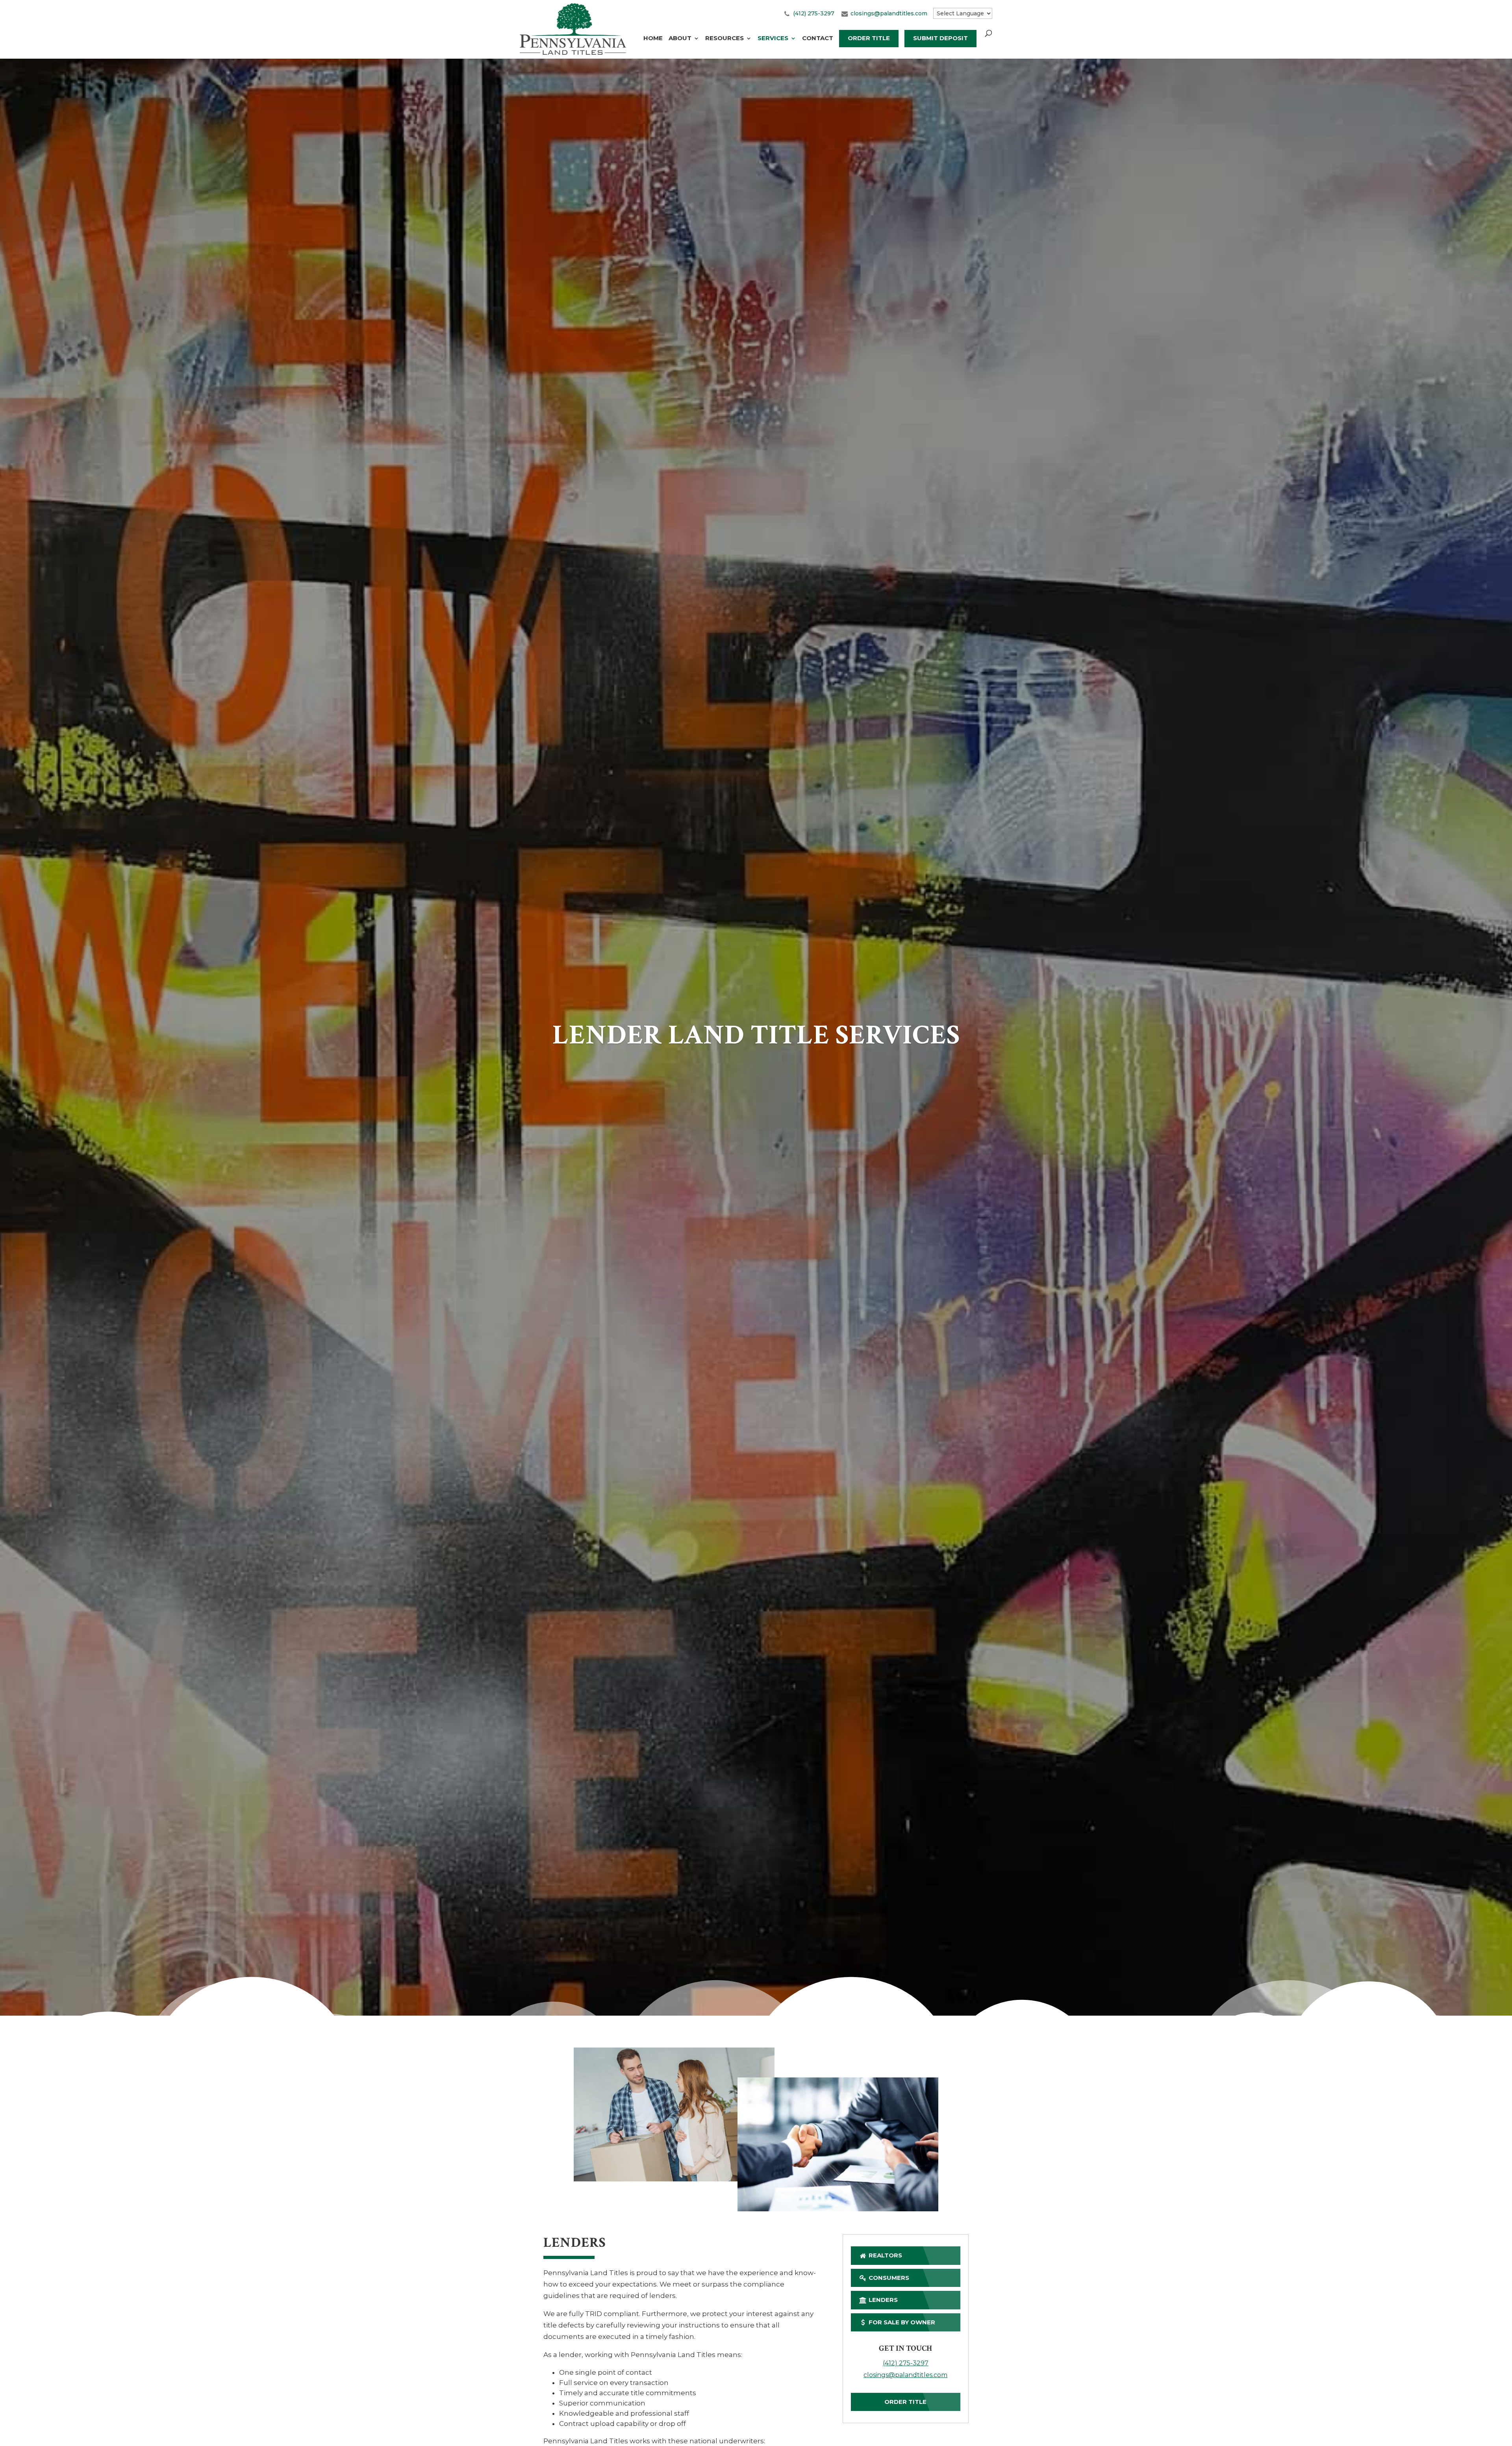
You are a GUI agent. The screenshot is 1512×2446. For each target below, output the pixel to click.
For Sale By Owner (901, 2322)
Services (773, 39)
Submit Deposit (940, 38)
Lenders (882, 2300)
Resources (724, 39)
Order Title (869, 38)
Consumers (888, 2278)
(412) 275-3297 (814, 13)
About (680, 39)
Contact (818, 39)
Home (653, 39)
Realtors (885, 2255)
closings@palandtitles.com (889, 13)
